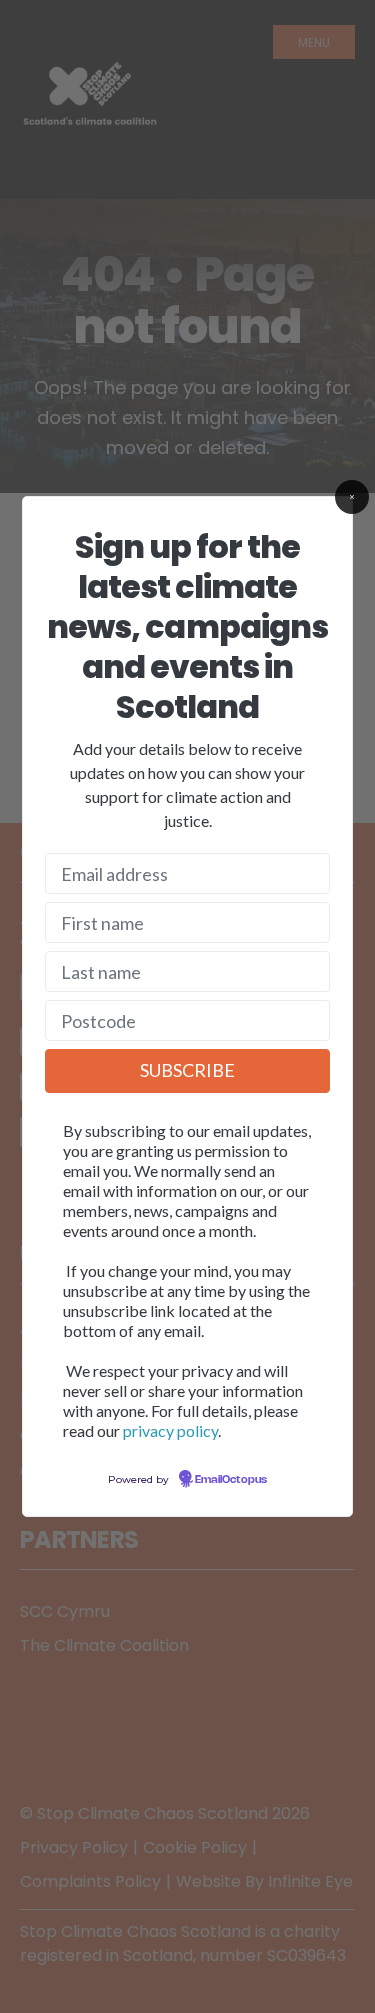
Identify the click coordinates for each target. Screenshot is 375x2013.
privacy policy (170, 1430)
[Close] (352, 497)
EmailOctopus (231, 1480)
